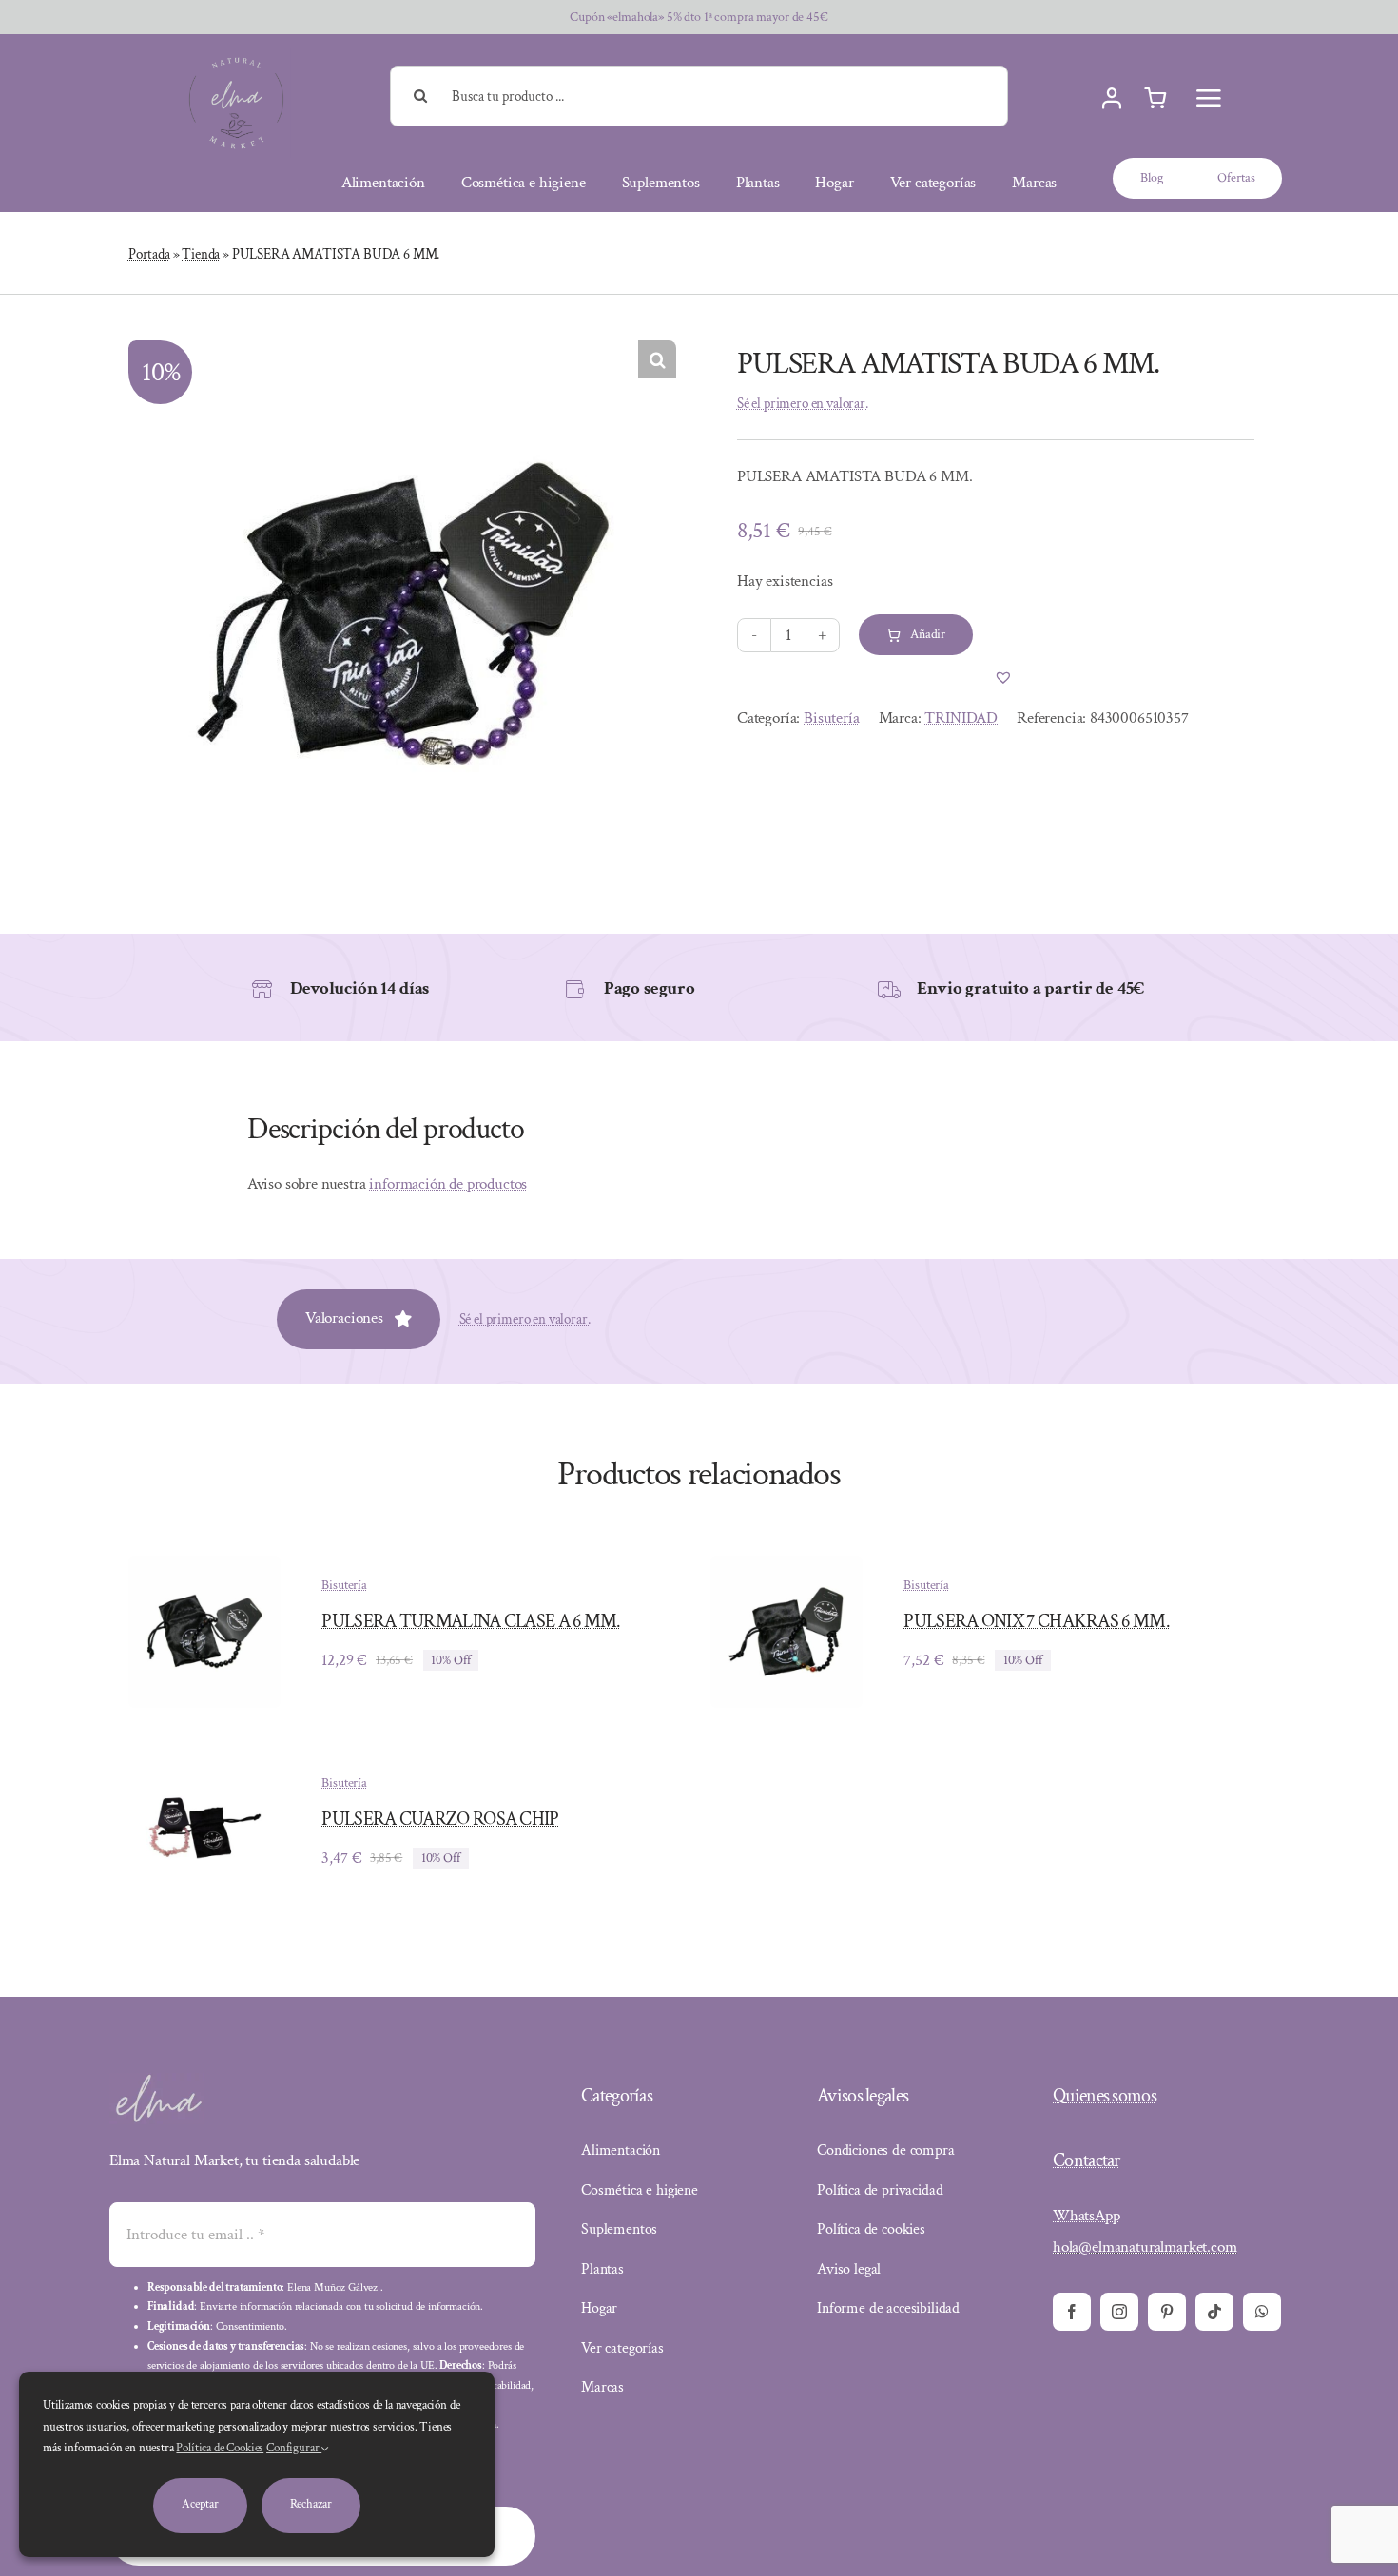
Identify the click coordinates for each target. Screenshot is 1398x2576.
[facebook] (1072, 2312)
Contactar (1087, 2160)
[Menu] (1209, 98)
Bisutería (831, 718)
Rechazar (311, 2504)
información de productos (448, 1184)
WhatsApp (1087, 2216)
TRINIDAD (961, 718)
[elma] (157, 2081)
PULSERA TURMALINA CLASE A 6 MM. (471, 1621)
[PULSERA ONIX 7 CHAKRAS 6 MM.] (786, 1569)
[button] (657, 359)
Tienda (201, 254)
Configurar (294, 2448)
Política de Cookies (220, 2448)
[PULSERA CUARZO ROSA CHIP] (204, 1767)
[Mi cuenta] (1112, 99)
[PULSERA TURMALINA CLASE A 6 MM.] (204, 1569)
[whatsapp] (1262, 2312)
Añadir (928, 634)
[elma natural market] (236, 56)
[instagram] (1119, 2312)
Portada (149, 254)
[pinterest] (1167, 2312)
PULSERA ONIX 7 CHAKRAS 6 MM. (1036, 1621)
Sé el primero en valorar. (803, 404)
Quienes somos (1105, 2096)
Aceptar (200, 2504)
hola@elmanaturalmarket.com (1145, 2247)
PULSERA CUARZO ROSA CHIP (440, 1819)
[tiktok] (1214, 2312)
